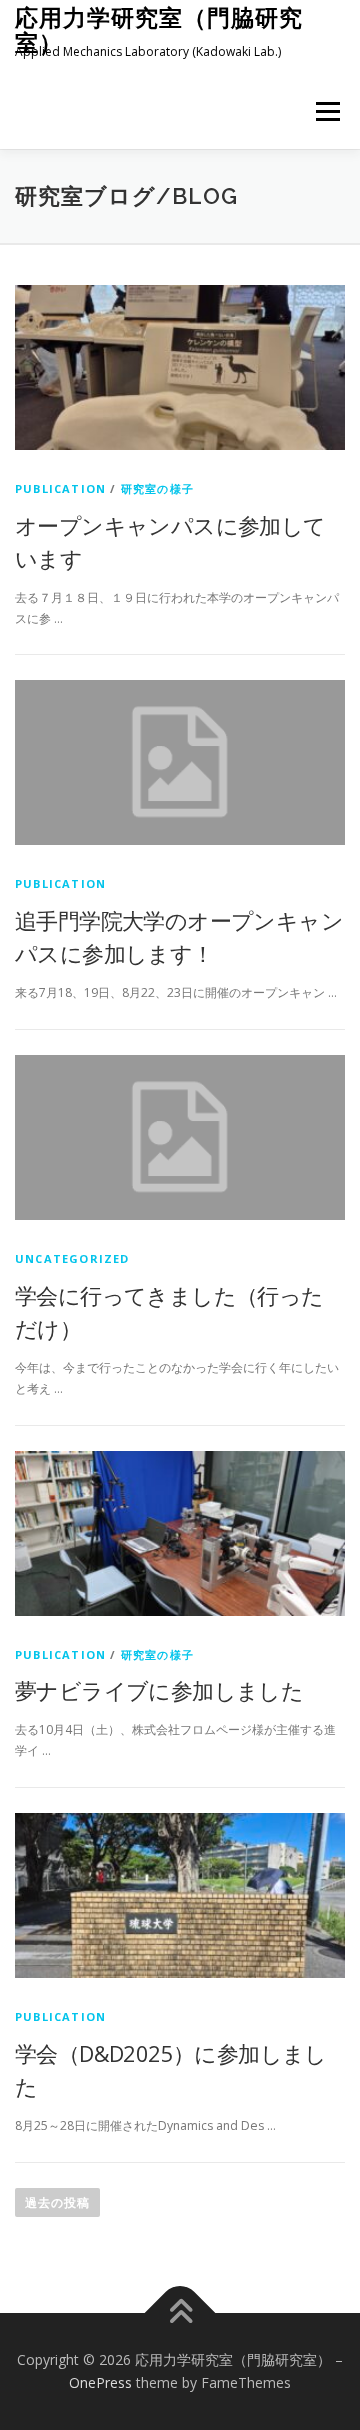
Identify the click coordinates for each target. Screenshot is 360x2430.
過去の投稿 (57, 2202)
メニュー (327, 111)
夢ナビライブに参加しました (159, 1690)
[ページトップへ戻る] (180, 2312)
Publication (60, 488)
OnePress (100, 2382)
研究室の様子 (157, 488)
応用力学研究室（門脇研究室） (159, 29)
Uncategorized (72, 1258)
